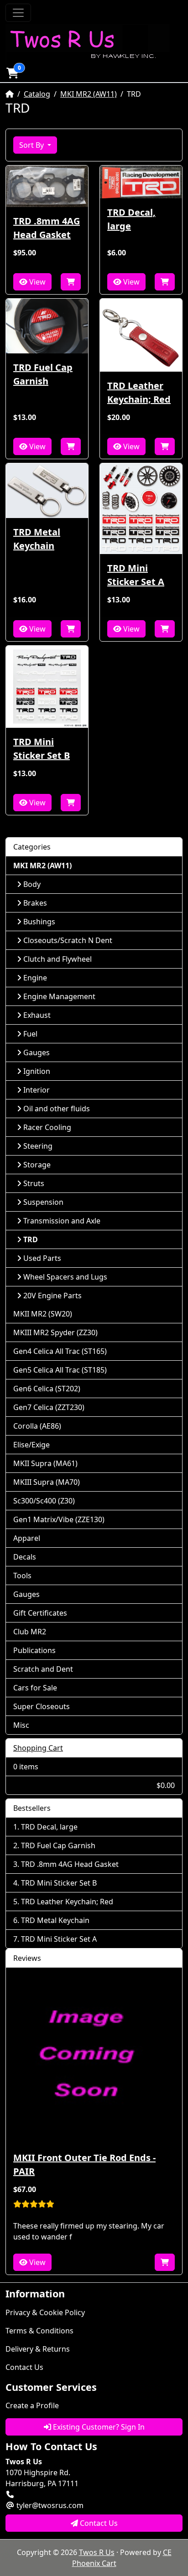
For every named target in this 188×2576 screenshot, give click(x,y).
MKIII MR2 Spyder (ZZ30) (55, 1332)
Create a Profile (32, 2405)
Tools (22, 1576)
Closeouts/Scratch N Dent (68, 940)
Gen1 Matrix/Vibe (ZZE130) (59, 1519)
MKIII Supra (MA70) (47, 1482)
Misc (21, 1725)
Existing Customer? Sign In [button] (98, 2427)
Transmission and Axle (62, 1221)
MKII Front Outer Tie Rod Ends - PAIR (84, 2164)
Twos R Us (97, 2552)
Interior (37, 1090)
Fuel (30, 1034)
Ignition (37, 1071)
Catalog (37, 94)
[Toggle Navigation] (18, 13)
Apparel (27, 1538)
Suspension (43, 1202)
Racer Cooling (47, 1127)
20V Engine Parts (52, 1296)
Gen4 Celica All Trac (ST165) (60, 1351)
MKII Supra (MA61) (45, 1463)
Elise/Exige (31, 1445)
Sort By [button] (32, 145)
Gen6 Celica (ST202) (47, 1389)
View (37, 282)
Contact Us (24, 2367)
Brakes (35, 903)
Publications (34, 1650)
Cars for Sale (35, 1688)
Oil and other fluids (57, 1109)
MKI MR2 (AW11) (89, 94)
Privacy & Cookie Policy (45, 2312)
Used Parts (42, 1258)
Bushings (39, 922)
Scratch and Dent (43, 1669)
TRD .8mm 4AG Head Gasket (47, 228)
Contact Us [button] (98, 2523)
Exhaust (37, 1015)
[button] (12, 73)
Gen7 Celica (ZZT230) (49, 1407)
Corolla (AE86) (37, 1426)
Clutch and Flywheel (57, 959)
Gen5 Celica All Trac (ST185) (60, 1370)
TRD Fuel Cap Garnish (43, 374)
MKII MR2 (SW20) (43, 1314)
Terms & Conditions (39, 2331)
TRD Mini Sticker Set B (42, 749)
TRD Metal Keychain (37, 539)
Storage (37, 1165)
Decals (25, 1557)
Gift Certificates (40, 1613)
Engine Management (59, 996)
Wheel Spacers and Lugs (65, 1277)
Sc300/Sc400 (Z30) (44, 1501)
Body (32, 884)
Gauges (37, 1052)
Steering (38, 1146)
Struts (34, 1183)
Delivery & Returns (38, 2349)
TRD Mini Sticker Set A (136, 575)
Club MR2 (30, 1632)
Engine (35, 978)
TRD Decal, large (131, 219)
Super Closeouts (42, 1706)
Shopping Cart (38, 1748)
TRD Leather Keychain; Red (139, 392)
